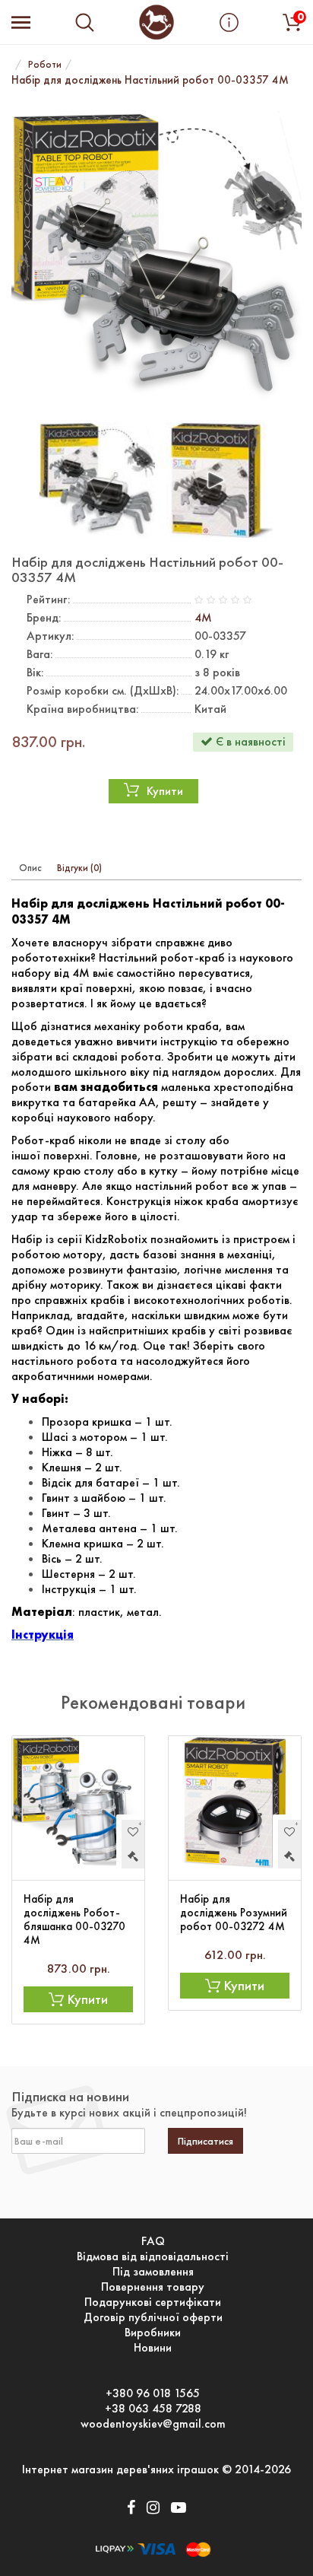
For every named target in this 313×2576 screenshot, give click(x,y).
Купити (165, 791)
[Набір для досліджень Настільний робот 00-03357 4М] (156, 256)
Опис (30, 868)
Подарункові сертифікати (153, 2302)
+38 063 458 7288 (153, 2409)
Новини (153, 2348)
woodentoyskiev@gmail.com (153, 2424)
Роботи (45, 64)
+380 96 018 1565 (153, 2393)
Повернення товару (153, 2287)
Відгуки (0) (79, 868)
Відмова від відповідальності (153, 2256)
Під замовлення (153, 2272)
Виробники (153, 2333)
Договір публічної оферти (153, 2317)
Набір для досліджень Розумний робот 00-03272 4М (234, 1913)
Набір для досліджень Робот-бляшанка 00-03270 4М (74, 1919)
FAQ (153, 2241)
